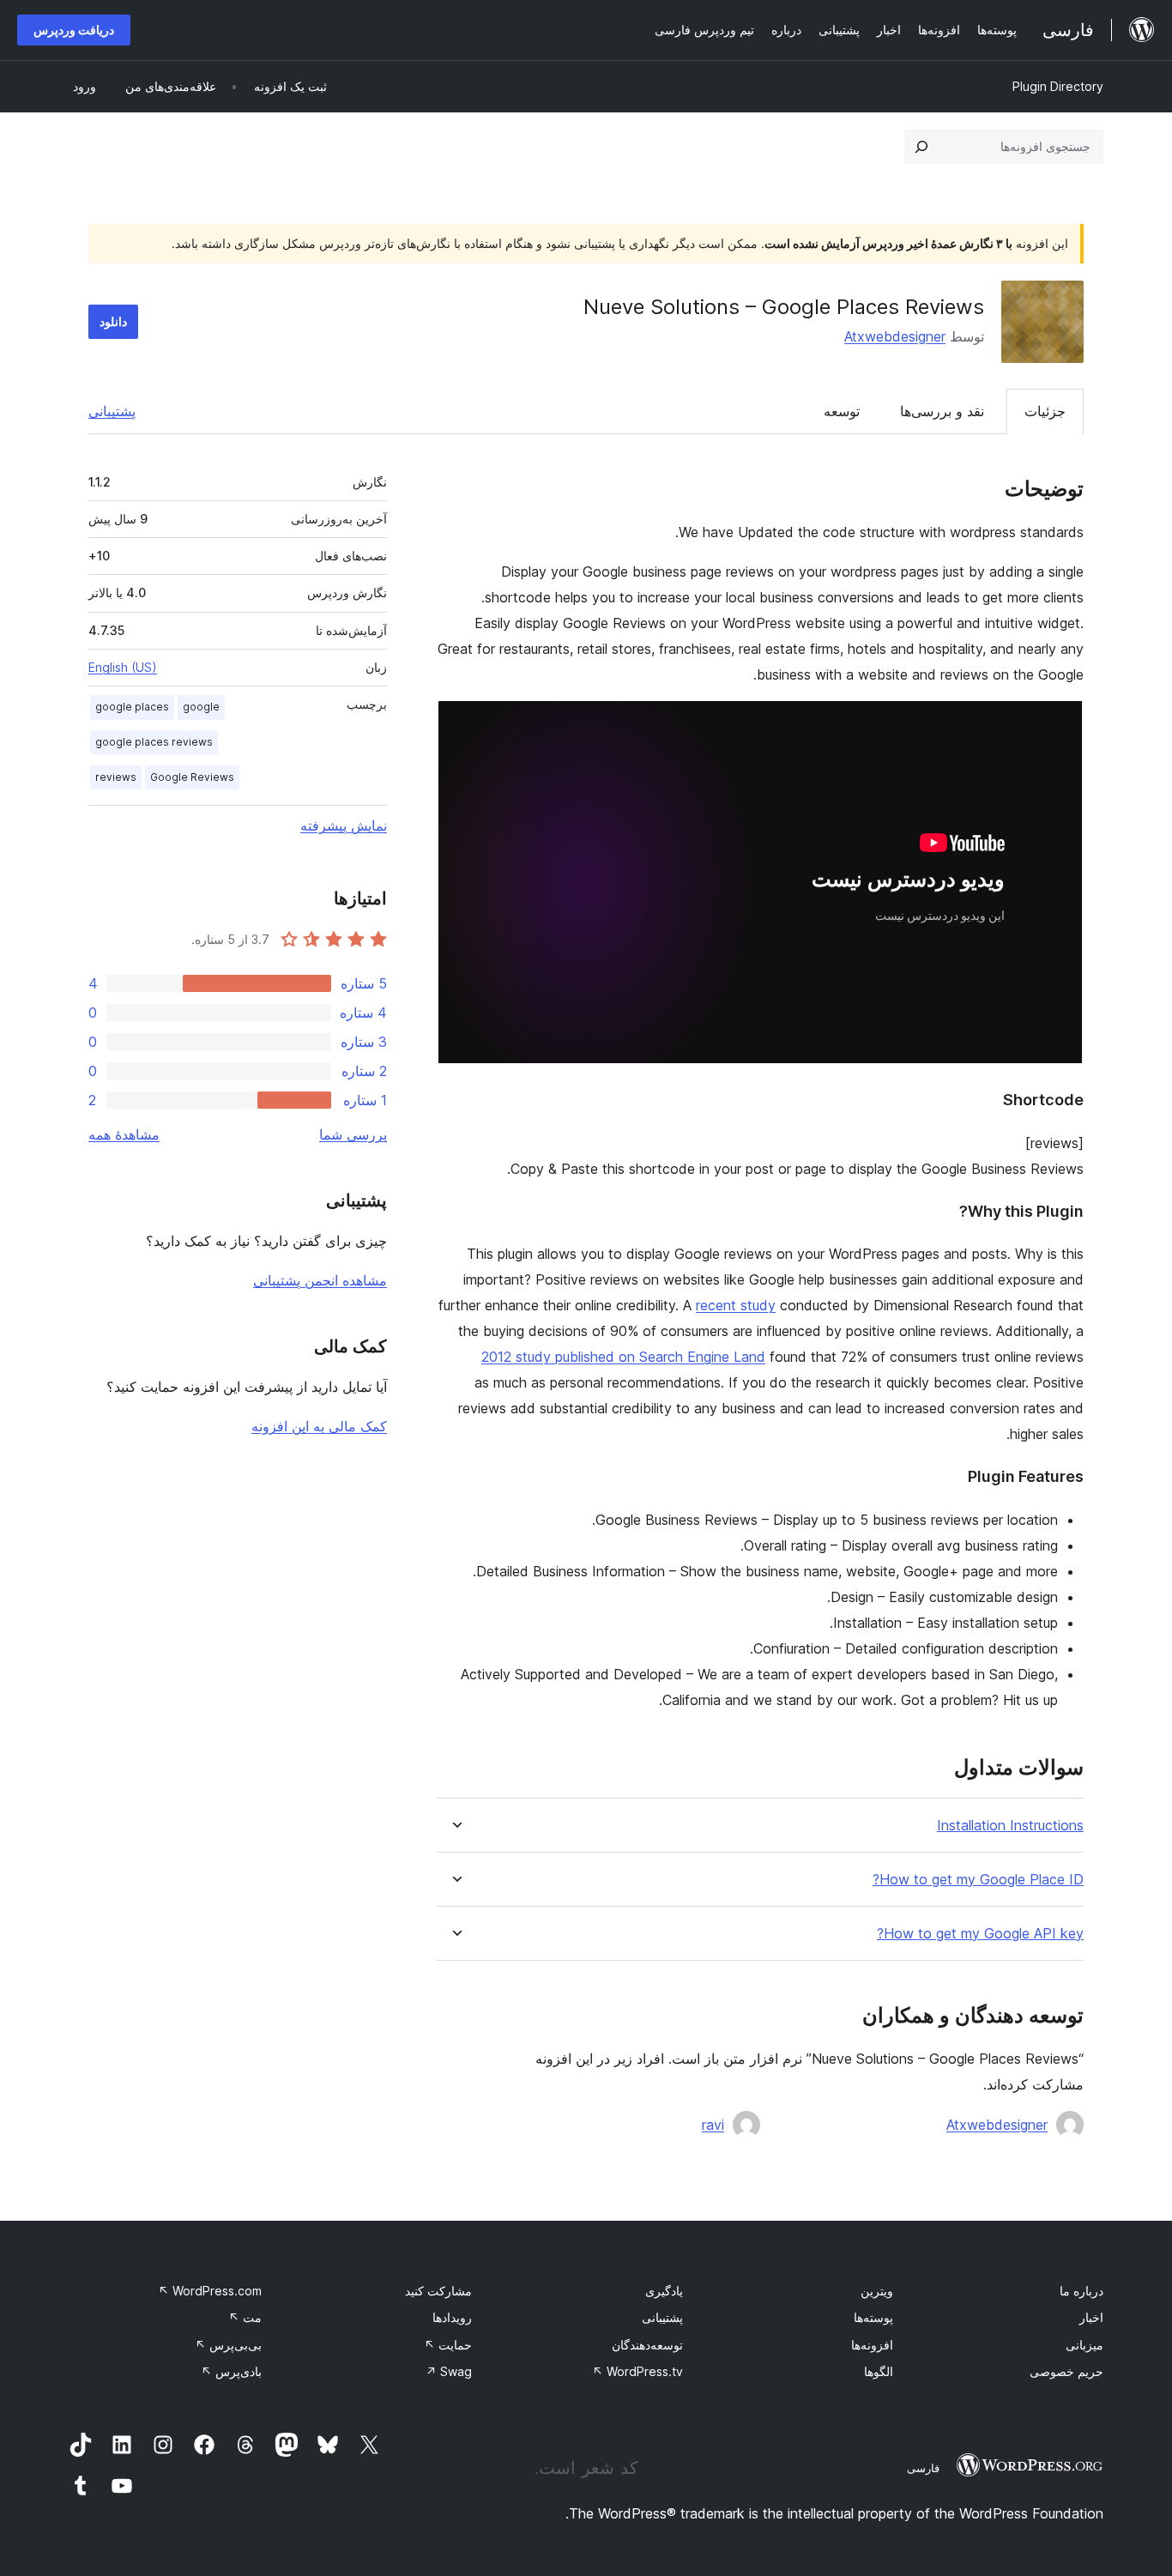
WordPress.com (210, 2291)
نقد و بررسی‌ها (942, 411)
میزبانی (1084, 2345)
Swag (449, 2371)
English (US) (123, 667)
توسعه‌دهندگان (647, 2345)
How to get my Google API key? (980, 1934)
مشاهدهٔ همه (124, 1134)
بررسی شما (353, 1134)
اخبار (1091, 2317)
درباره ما (1081, 2291)
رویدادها (452, 2317)
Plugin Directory (1058, 86)
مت (245, 2317)
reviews (116, 777)
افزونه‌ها (872, 2345)
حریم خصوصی (1066, 2371)
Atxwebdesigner (895, 336)
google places (132, 707)
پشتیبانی (112, 411)
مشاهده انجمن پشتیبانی (320, 1280)
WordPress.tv (637, 2371)
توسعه (842, 411)
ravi (713, 2125)
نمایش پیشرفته (344, 825)
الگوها (879, 2371)
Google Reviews (192, 777)
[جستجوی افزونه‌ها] (921, 147)
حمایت (448, 2345)
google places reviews (154, 742)
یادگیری (664, 2291)
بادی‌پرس (231, 2371)
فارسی (923, 2468)
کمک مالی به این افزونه (319, 1426)
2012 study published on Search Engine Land (623, 1357)
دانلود (113, 321)
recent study (736, 1305)
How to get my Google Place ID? (978, 1880)
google (201, 707)
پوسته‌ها (873, 2317)
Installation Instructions (1010, 1826)
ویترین (877, 2291)
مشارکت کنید (438, 2291)
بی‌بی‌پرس (228, 2345)
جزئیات (1045, 411)
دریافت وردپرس (74, 30)
